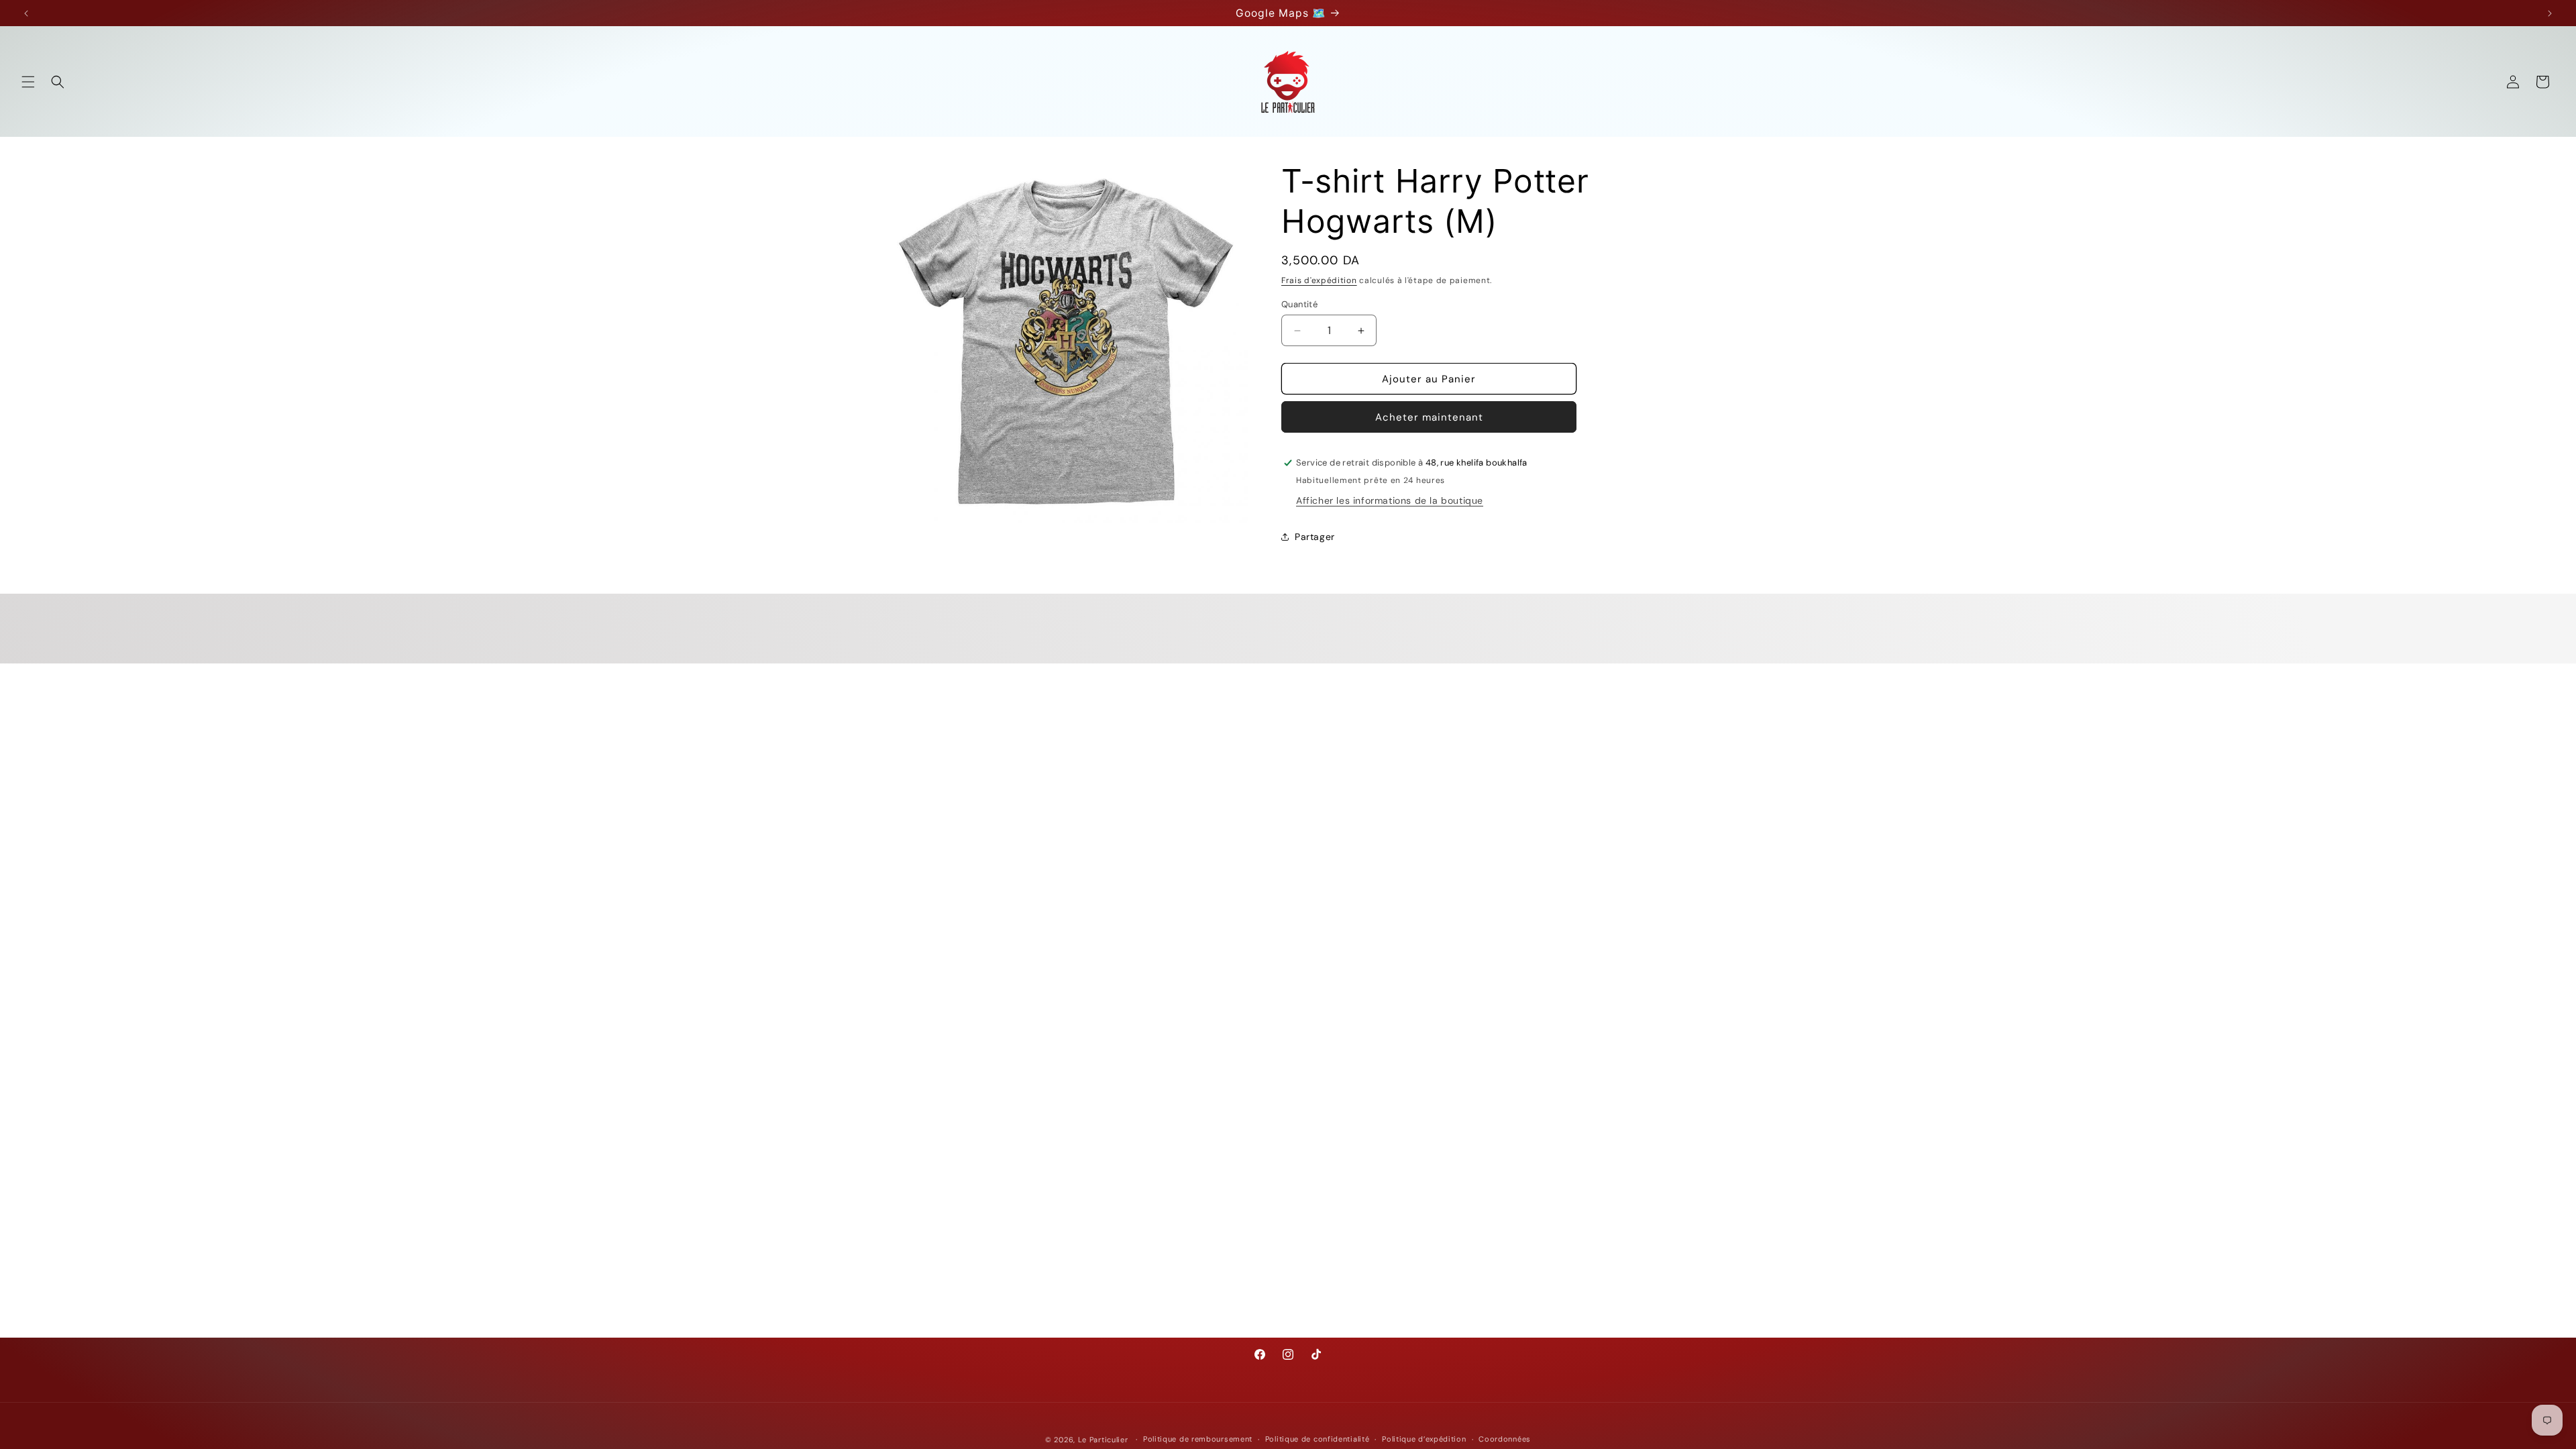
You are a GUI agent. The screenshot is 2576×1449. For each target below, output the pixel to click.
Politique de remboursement (1198, 1439)
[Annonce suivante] (2550, 13)
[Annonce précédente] (26, 13)
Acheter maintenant (1429, 417)
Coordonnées (1505, 1439)
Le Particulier (1103, 1440)
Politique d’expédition (1424, 1439)
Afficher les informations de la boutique (1390, 500)
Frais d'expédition (1319, 280)
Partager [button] (1315, 537)
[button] (28, 82)
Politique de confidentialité (1318, 1439)
